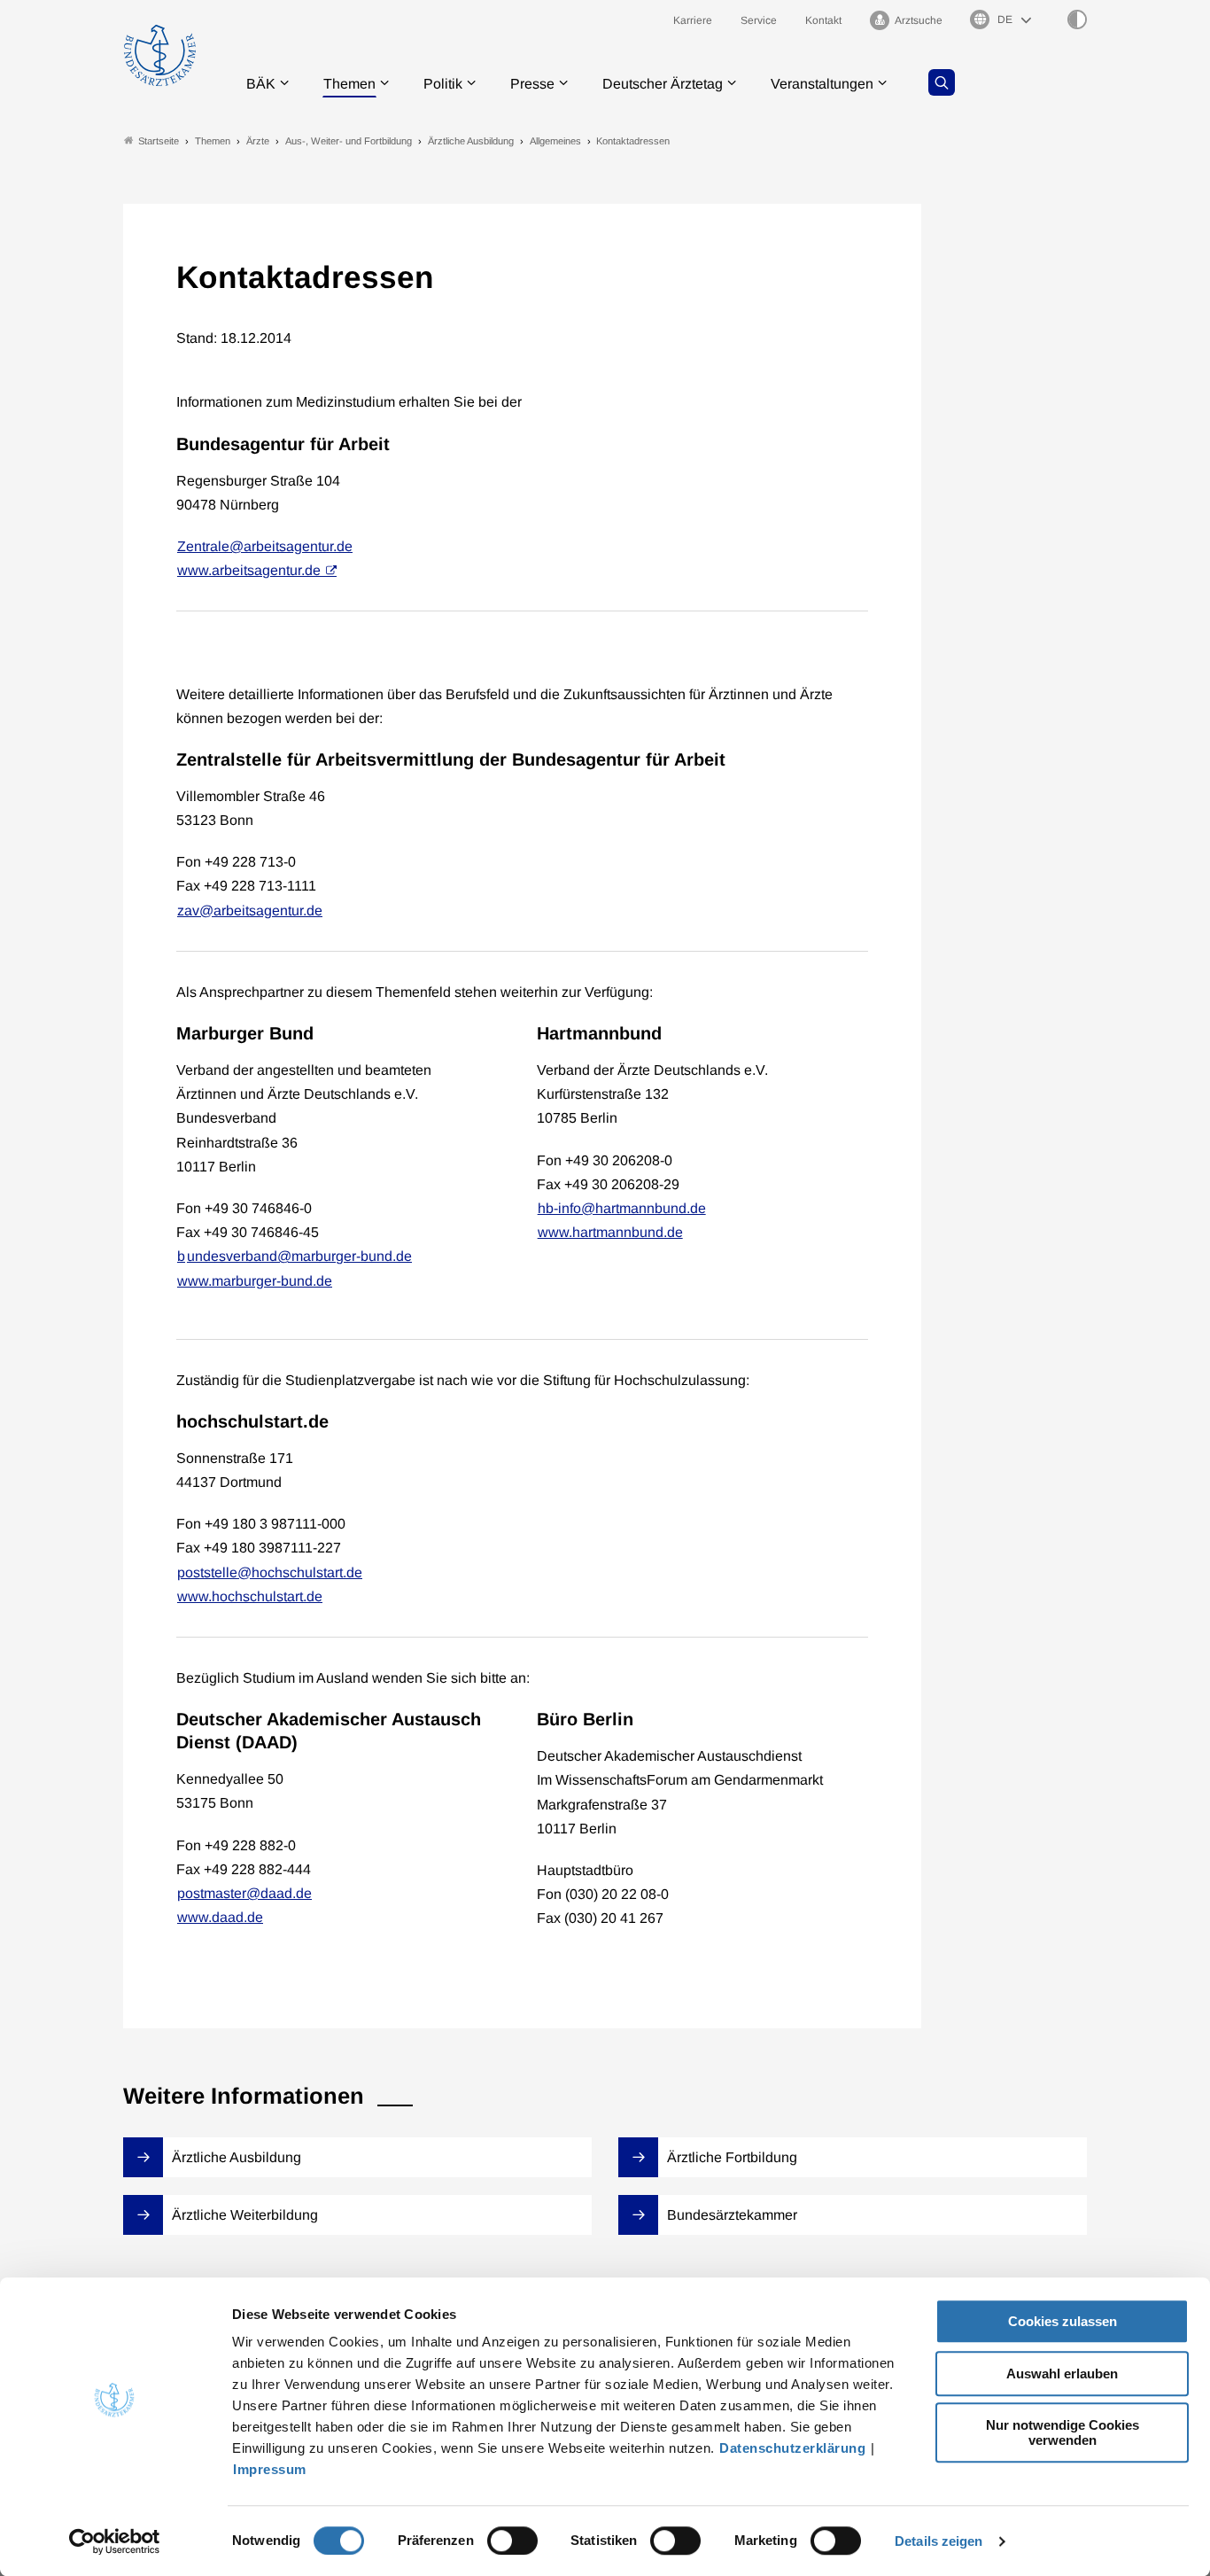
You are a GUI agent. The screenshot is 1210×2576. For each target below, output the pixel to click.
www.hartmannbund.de (610, 1232)
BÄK (261, 84)
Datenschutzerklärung (792, 2448)
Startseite (159, 141)
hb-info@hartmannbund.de (622, 1208)
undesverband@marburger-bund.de (299, 1256)
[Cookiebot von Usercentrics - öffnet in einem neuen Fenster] (115, 2541)
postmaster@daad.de (244, 1893)
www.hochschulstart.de (250, 1596)
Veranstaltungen (822, 84)
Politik (443, 84)
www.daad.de (220, 1917)
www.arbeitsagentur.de (249, 570)
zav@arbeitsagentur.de (250, 911)
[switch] (512, 2541)
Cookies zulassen (1063, 2321)
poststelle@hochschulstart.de (270, 1572)
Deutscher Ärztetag (663, 84)
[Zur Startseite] (160, 55)
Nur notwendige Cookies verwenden (1063, 2432)
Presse (532, 84)
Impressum (270, 2469)
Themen (349, 84)
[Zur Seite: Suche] (942, 82)
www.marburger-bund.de (255, 1281)
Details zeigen (939, 2541)
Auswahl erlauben (1062, 2374)
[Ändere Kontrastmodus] (1077, 19)
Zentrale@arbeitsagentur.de (265, 546)
